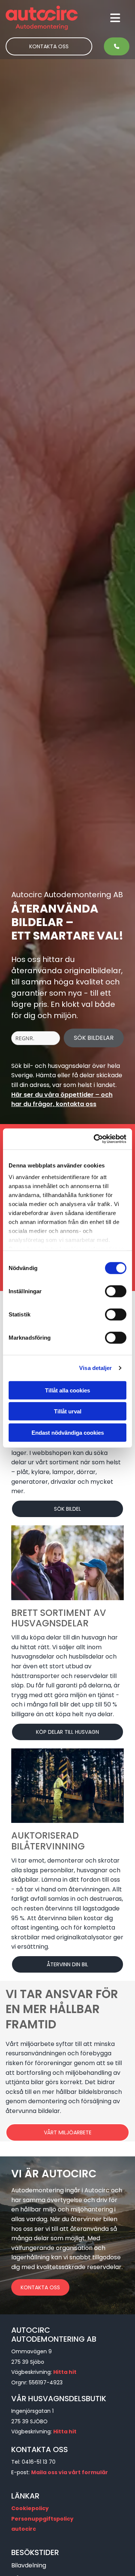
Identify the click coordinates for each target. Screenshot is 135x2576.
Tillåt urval (68, 1411)
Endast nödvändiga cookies (68, 1432)
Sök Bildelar (94, 1038)
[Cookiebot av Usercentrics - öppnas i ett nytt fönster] (95, 1139)
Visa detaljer (95, 1368)
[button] (101, 18)
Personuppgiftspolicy (42, 2519)
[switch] (116, 1291)
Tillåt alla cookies (67, 1390)
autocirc (24, 2529)
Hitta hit (65, 2372)
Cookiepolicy (30, 2508)
